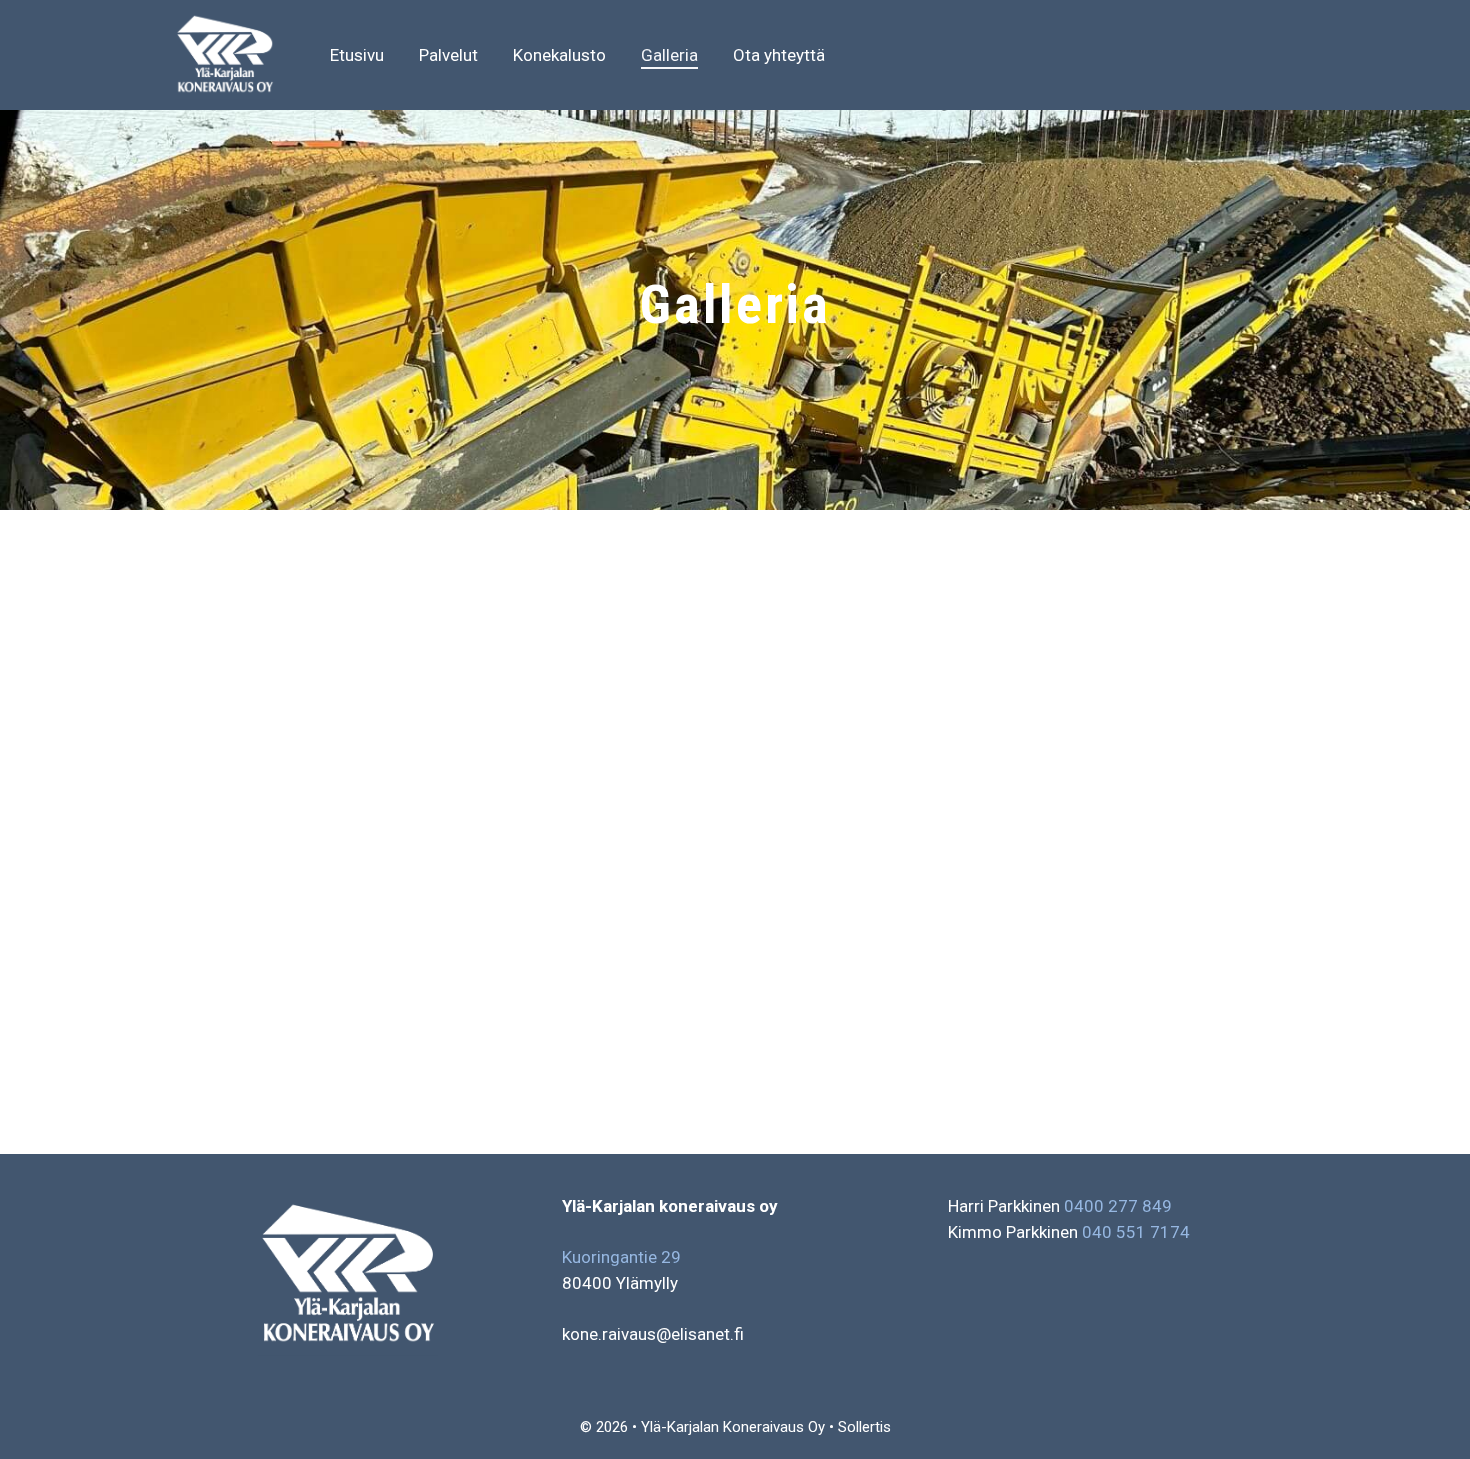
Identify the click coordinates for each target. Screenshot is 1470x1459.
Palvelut (448, 55)
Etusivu (357, 55)
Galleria (669, 55)
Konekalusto (559, 55)
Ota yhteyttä (779, 55)
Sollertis (864, 1427)
